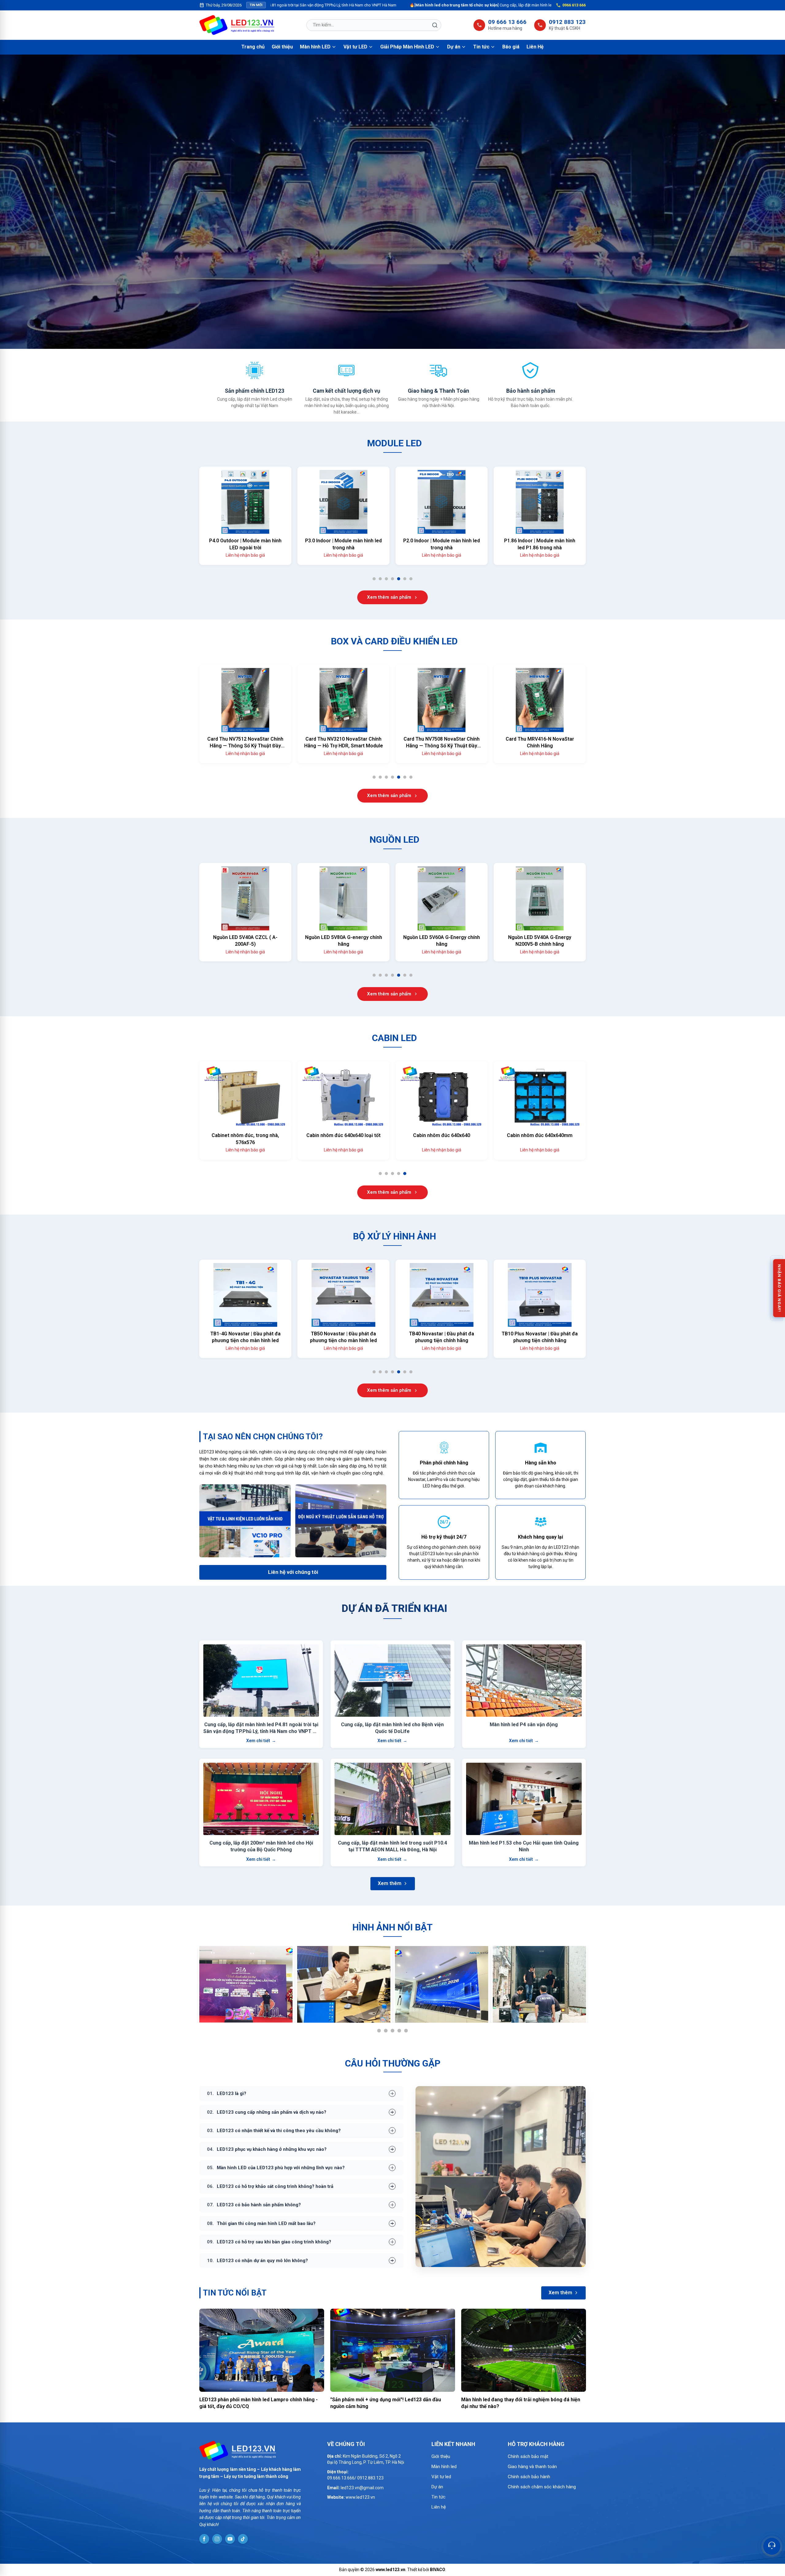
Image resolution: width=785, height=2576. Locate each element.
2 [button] (382, 580)
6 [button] (407, 580)
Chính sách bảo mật (528, 2456)
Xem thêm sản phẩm (389, 597)
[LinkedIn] (204, 2539)
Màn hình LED (315, 47)
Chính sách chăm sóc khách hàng (542, 2487)
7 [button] (413, 580)
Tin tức (481, 47)
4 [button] (394, 580)
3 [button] (388, 580)
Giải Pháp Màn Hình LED (407, 47)
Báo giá (511, 47)
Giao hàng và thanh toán (532, 2467)
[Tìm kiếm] (435, 25)
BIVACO (438, 2570)
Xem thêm (390, 1883)
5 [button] (401, 580)
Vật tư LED (355, 47)
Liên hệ (439, 2507)
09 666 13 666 (507, 22)
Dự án (454, 47)
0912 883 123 (567, 22)
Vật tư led (441, 2477)
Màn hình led (444, 2467)
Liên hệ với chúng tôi (293, 1572)
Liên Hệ (535, 47)
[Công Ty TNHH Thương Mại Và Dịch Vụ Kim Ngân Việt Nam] (237, 25)
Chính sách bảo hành (529, 2477)
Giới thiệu (282, 47)
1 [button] (376, 580)
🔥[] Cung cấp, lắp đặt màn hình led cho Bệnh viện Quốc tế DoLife (311, 5)
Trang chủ (253, 47)
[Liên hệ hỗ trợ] (772, 2546)
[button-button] (7, 202)
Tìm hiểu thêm (389, 244)
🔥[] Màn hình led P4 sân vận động (494, 5)
